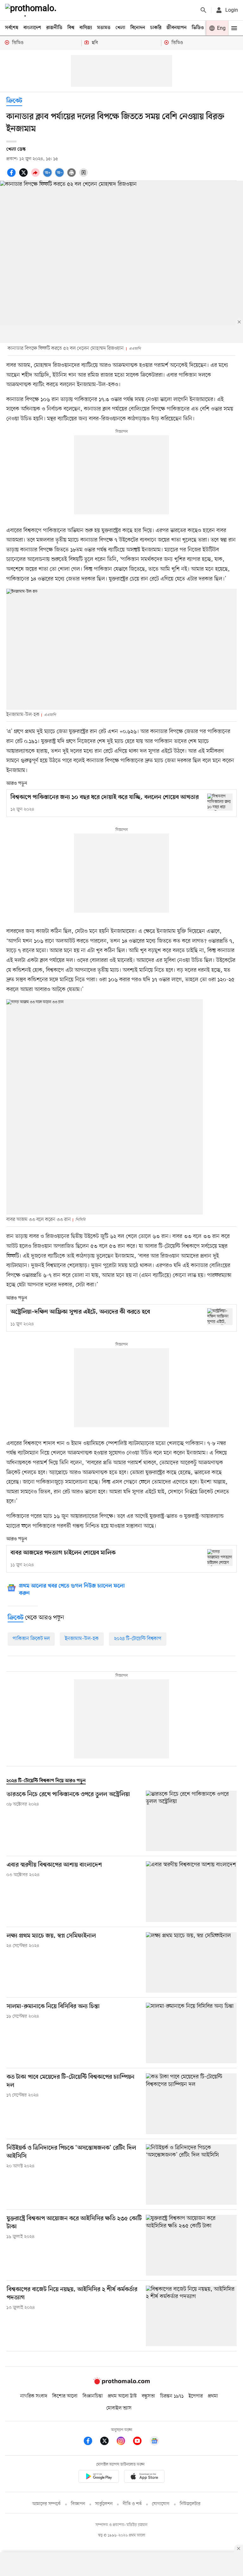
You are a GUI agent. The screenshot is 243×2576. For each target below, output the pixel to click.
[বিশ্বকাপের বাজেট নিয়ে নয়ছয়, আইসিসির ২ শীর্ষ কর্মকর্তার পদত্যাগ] (191, 2316)
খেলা (120, 28)
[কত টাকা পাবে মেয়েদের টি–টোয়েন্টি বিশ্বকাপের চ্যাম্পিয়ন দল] (191, 2104)
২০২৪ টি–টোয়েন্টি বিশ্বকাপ (138, 1639)
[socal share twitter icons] (24, 176)
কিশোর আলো (65, 2396)
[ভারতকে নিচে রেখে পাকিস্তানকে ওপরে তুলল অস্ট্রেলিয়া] (191, 1821)
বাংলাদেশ (32, 28)
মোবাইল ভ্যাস (119, 2408)
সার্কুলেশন (104, 2504)
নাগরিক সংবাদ (34, 2396)
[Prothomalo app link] (99, 2477)
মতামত (104, 28)
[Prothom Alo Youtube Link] (140, 2442)
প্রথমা (213, 2396)
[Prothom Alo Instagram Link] (124, 2442)
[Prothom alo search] (203, 10)
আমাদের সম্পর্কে (47, 2504)
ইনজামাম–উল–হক (82, 1639)
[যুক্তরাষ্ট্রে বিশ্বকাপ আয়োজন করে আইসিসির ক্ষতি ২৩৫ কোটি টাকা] (191, 2245)
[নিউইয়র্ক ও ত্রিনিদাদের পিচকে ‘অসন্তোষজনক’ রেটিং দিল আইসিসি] (191, 2174)
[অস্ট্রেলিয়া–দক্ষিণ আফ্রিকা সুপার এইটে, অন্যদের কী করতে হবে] (220, 1317)
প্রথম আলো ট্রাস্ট (122, 2396)
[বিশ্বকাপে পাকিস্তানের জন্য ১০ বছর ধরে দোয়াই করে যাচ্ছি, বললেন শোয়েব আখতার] (220, 802)
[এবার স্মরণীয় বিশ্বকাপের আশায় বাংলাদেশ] (191, 1891)
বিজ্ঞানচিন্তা (93, 2396)
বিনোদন (138, 28)
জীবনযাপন (177, 28)
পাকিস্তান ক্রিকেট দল (31, 1639)
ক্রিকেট (14, 101)
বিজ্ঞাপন (78, 2504)
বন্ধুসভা (148, 2396)
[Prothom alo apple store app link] (144, 2477)
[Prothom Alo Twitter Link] (108, 2442)
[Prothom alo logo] (121, 2383)
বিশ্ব (71, 28)
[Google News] (154, 2442)
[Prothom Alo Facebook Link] (91, 2442)
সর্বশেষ (12, 28)
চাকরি (156, 28)
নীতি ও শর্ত (132, 2504)
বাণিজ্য (86, 28)
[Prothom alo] (32, 10)
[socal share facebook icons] (12, 176)
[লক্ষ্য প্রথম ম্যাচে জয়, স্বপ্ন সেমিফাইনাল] (191, 1962)
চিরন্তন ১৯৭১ (172, 2396)
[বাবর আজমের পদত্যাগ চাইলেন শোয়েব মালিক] (220, 1558)
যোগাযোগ (161, 2504)
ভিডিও (198, 28)
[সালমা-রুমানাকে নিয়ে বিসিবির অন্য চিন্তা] (191, 2033)
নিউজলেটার (190, 2504)
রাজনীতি (54, 28)
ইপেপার (196, 2396)
